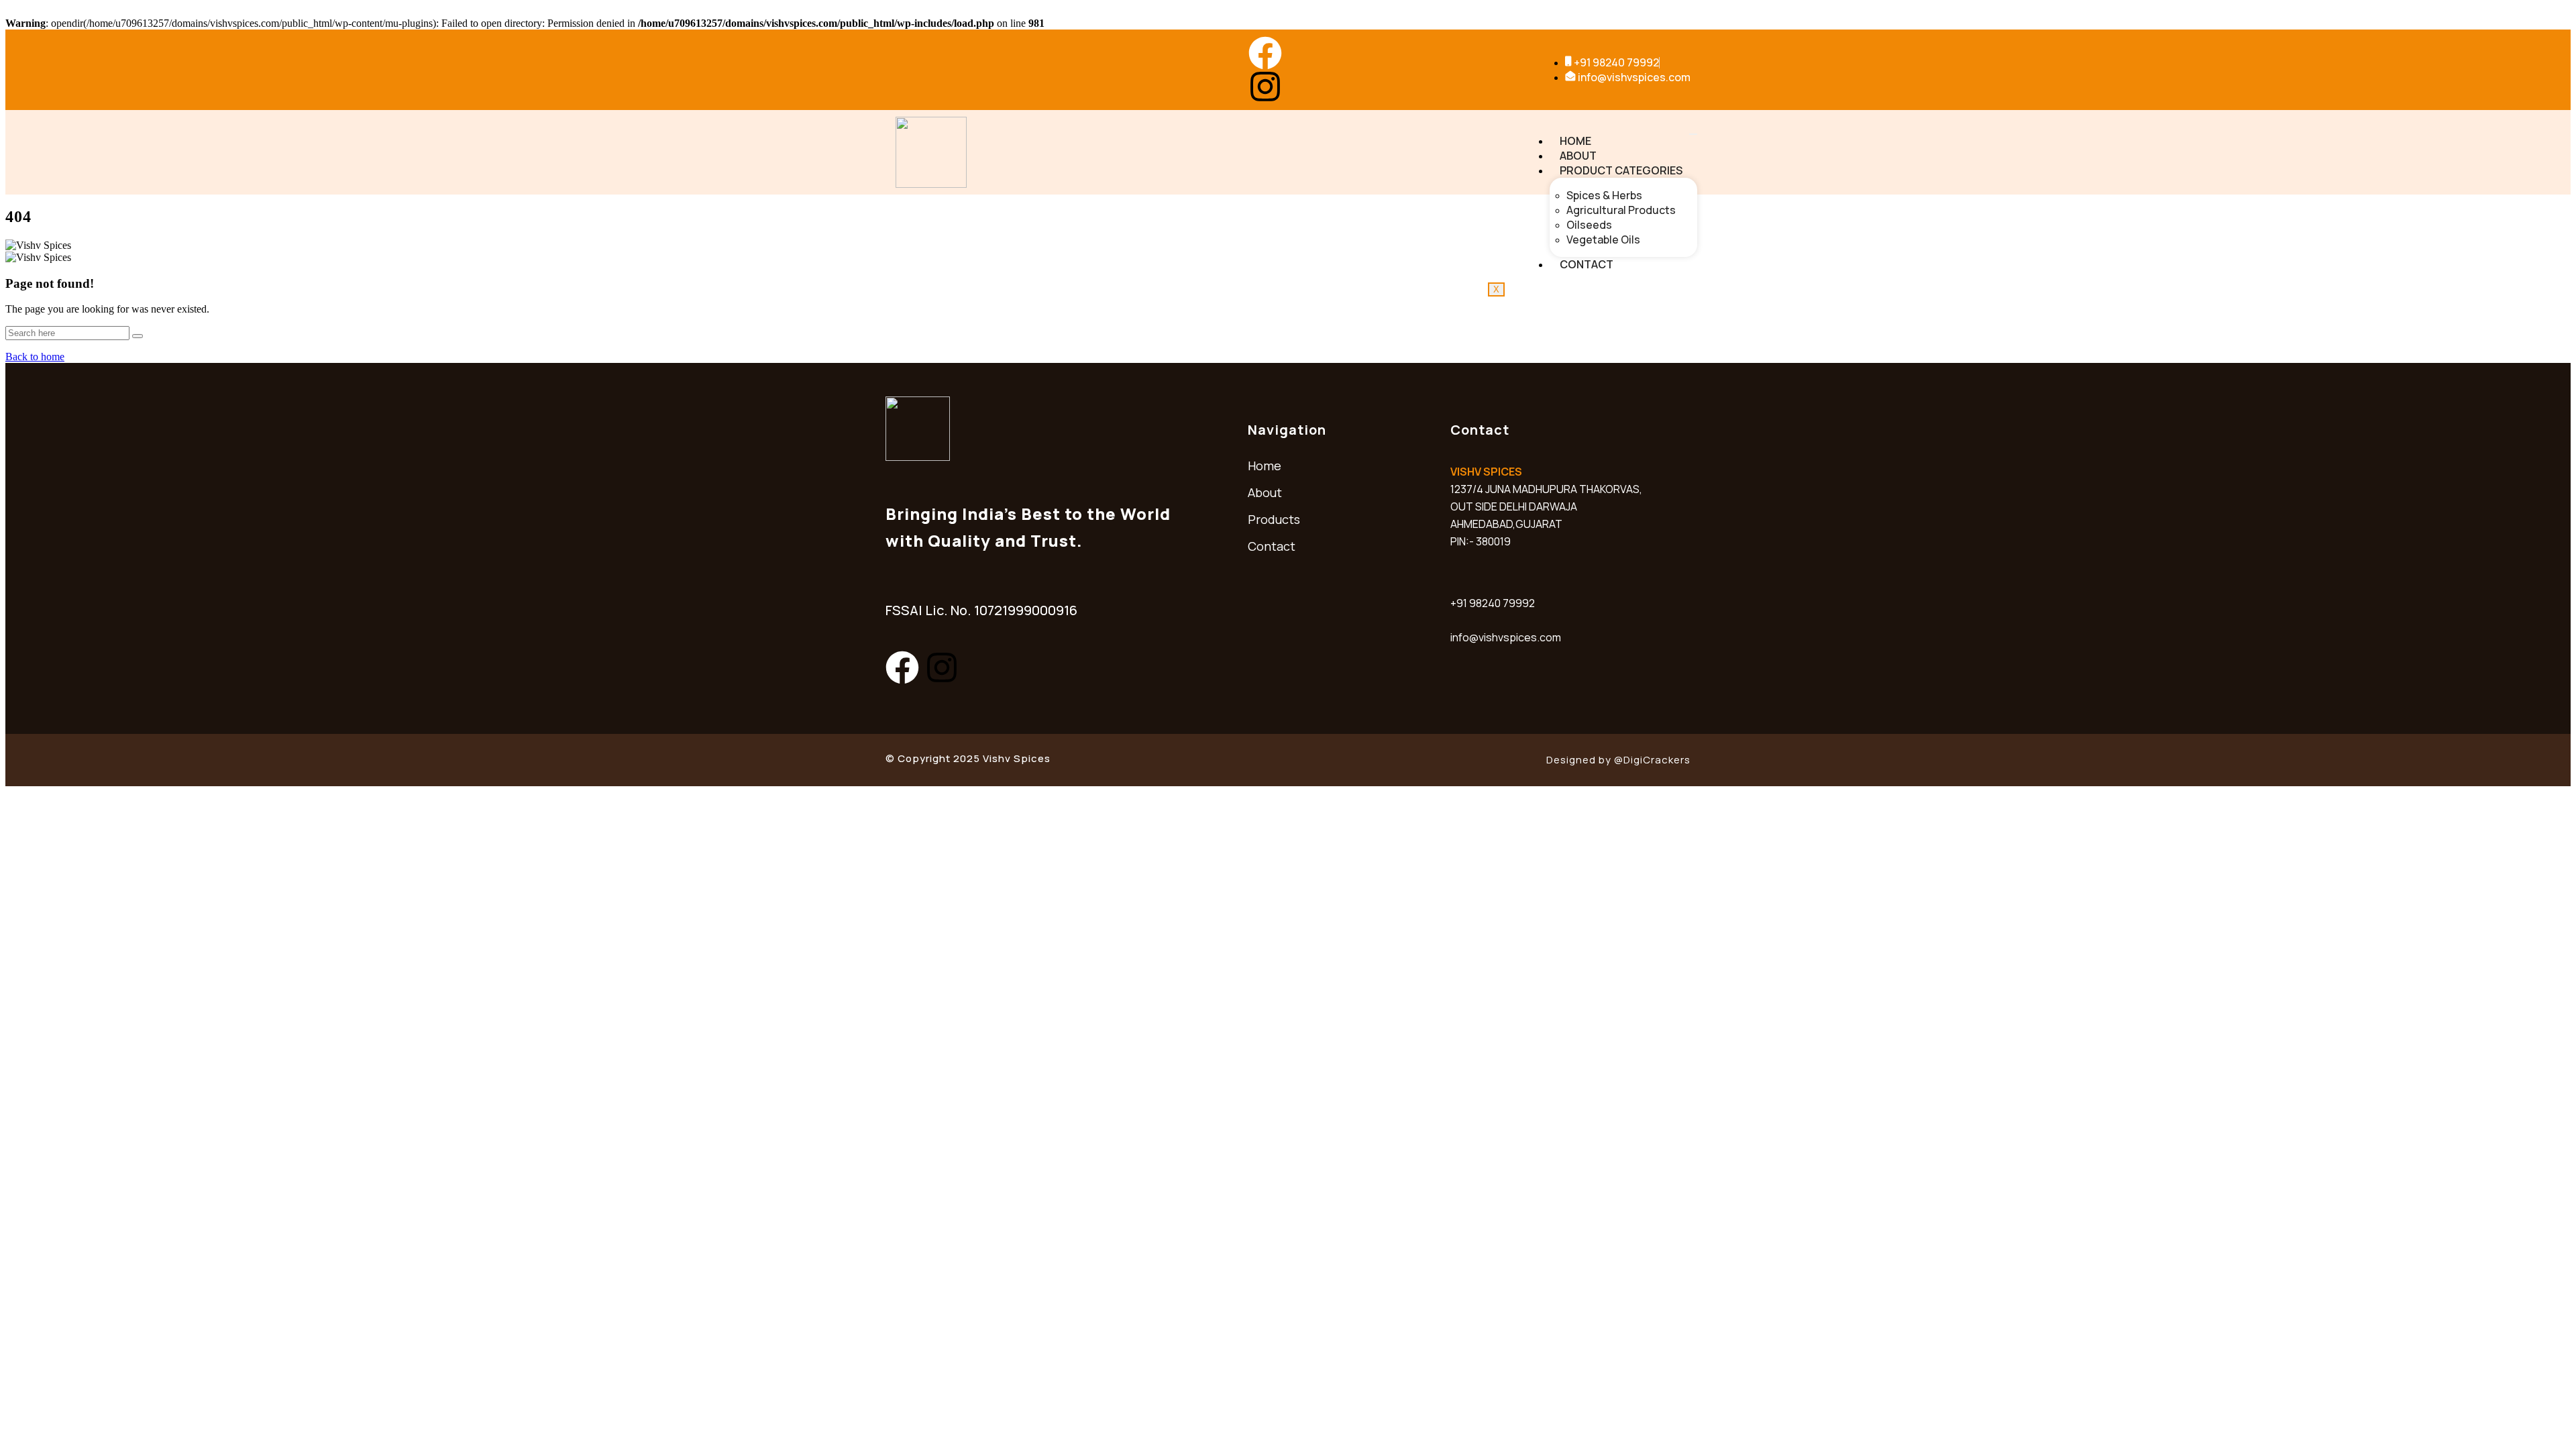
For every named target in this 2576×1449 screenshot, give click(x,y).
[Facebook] (1265, 53)
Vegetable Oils (1603, 239)
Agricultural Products (1621, 210)
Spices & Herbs (1604, 195)
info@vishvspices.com (1506, 637)
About (1578, 156)
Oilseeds (1589, 225)
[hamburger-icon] (1693, 134)
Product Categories (1621, 170)
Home (1575, 141)
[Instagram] (1265, 87)
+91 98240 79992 (1493, 603)
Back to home (35, 357)
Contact (1587, 264)
